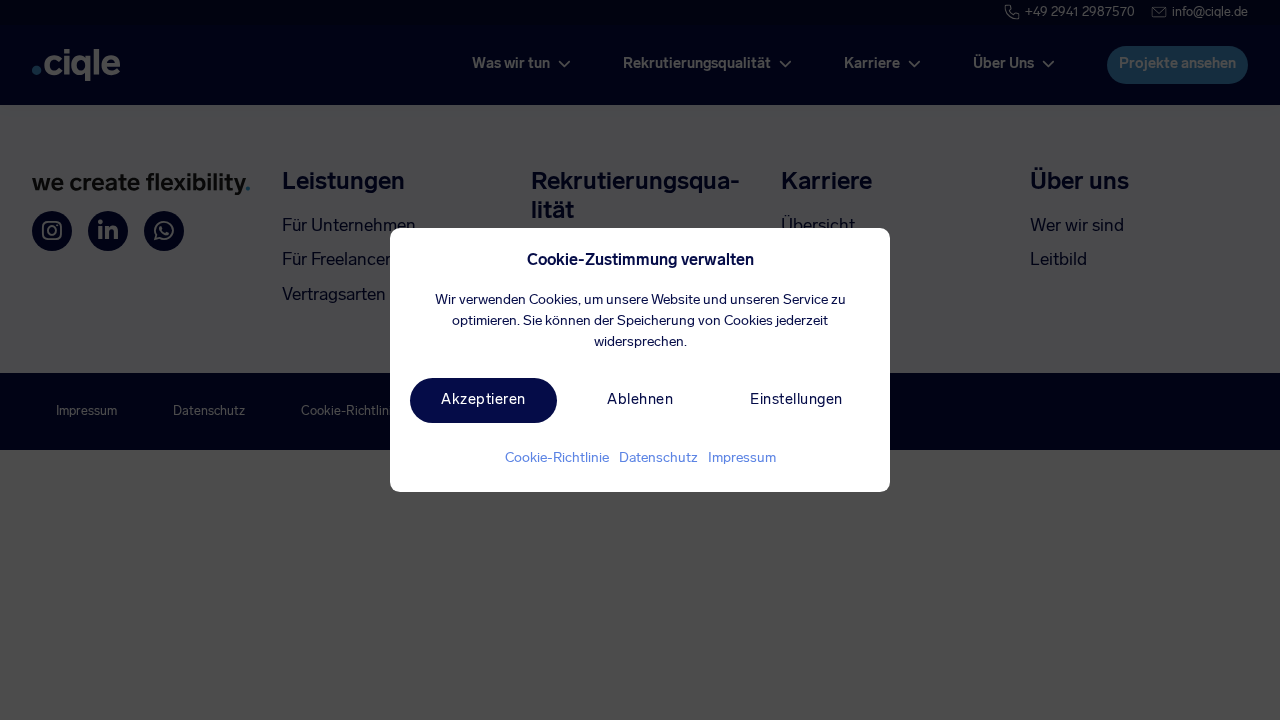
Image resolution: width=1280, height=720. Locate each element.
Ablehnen (640, 400)
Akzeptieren (483, 400)
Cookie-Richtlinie (557, 459)
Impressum (742, 459)
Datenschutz (658, 459)
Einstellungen (796, 400)
